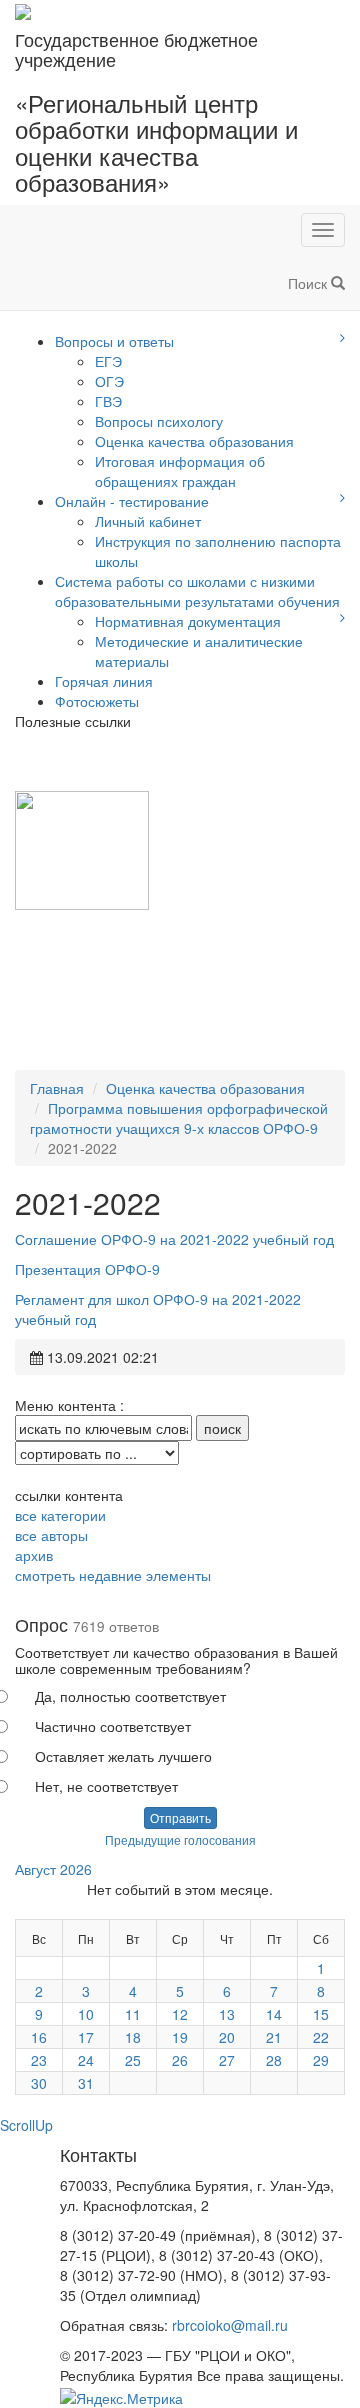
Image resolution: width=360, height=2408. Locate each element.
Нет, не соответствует (106, 1786)
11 (133, 2014)
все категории (60, 1515)
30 (39, 2083)
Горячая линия (104, 681)
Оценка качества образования (194, 441)
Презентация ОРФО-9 (87, 1269)
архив (34, 1555)
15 (321, 2014)
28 (274, 2060)
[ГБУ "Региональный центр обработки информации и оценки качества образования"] (23, 10)
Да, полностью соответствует (130, 1696)
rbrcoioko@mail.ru (230, 2325)
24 (86, 2060)
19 (180, 2037)
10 (86, 2014)
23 (39, 2060)
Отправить (180, 1817)
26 (180, 2060)
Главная (57, 1088)
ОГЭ (109, 381)
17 (86, 2037)
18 (133, 2037)
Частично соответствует (113, 1726)
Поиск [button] (309, 283)
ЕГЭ (108, 361)
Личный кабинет (148, 521)
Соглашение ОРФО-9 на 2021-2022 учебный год (174, 1239)
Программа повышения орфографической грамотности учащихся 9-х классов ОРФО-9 (179, 1118)
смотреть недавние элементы (113, 1575)
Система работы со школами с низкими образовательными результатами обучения (197, 591)
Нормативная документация (188, 621)
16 (39, 2037)
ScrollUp (26, 2125)
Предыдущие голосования (180, 1839)
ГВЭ (108, 401)
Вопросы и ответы (114, 341)
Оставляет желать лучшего (123, 1756)
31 (86, 2083)
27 (227, 2060)
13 (227, 2014)
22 (321, 2037)
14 (274, 2014)
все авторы (51, 1535)
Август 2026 (53, 1869)
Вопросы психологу (159, 421)
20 (227, 2037)
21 (274, 2037)
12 (180, 2014)
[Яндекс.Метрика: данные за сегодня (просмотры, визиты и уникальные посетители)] (121, 2398)
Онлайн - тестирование (132, 501)
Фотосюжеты (97, 701)
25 (133, 2060)
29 (321, 2060)
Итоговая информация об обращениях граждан (180, 471)
